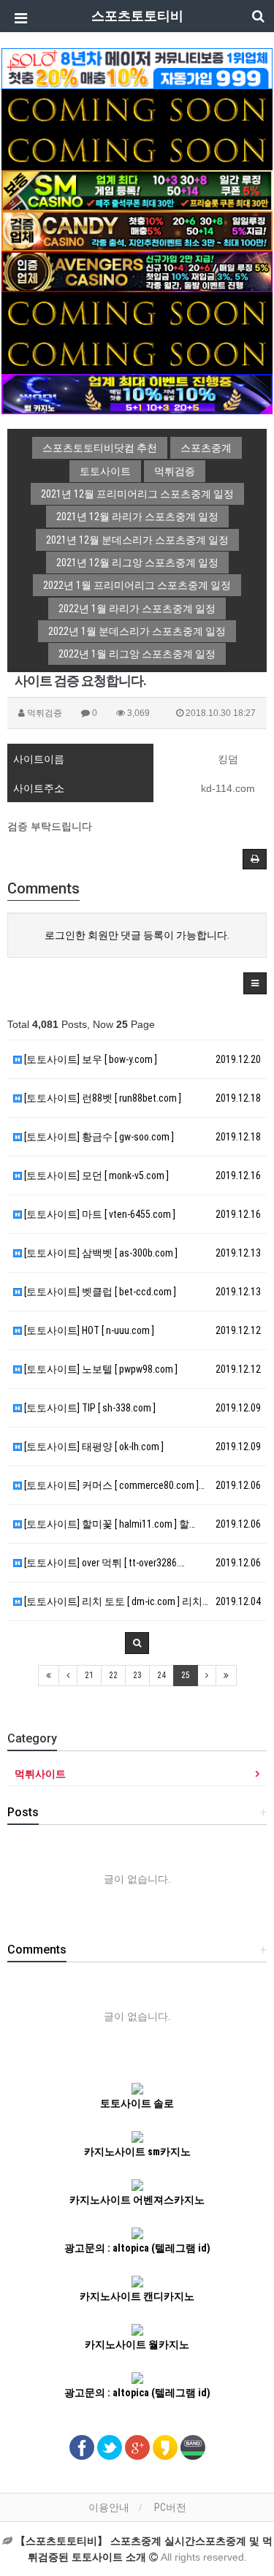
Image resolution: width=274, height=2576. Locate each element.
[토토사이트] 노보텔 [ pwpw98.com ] (100, 1369)
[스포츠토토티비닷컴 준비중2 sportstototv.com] (137, 149)
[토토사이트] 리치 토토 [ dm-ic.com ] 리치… (115, 1601)
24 (161, 1675)
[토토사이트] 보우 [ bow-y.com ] (90, 1059)
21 (89, 1675)
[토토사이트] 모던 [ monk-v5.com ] (95, 1175)
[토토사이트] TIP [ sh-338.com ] (89, 1408)
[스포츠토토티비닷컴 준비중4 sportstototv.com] (137, 352)
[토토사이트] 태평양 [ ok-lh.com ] (93, 1447)
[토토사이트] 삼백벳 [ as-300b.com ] (100, 1253)
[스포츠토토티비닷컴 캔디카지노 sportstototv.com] (137, 230)
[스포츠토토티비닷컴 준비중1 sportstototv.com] (137, 108)
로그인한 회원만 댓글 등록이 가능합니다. (137, 935)
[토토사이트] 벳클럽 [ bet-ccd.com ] (99, 1292)
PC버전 (170, 2507)
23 (137, 1675)
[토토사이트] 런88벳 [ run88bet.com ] (102, 1098)
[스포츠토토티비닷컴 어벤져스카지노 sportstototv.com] (137, 271)
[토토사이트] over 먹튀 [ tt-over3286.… (103, 1563)
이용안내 (109, 2507)
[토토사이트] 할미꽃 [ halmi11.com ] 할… (109, 1524)
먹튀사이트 (40, 1774)
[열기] (18, 18)
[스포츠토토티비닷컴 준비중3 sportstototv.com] (137, 312)
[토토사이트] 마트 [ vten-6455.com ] (99, 1214)
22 (113, 1675)
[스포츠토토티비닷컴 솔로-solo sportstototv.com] (137, 68)
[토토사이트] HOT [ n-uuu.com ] (88, 1330)
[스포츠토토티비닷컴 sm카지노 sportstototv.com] (137, 190)
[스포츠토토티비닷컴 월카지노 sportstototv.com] (137, 393)
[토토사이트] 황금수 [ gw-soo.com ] (98, 1137)
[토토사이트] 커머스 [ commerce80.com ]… (113, 1485)
